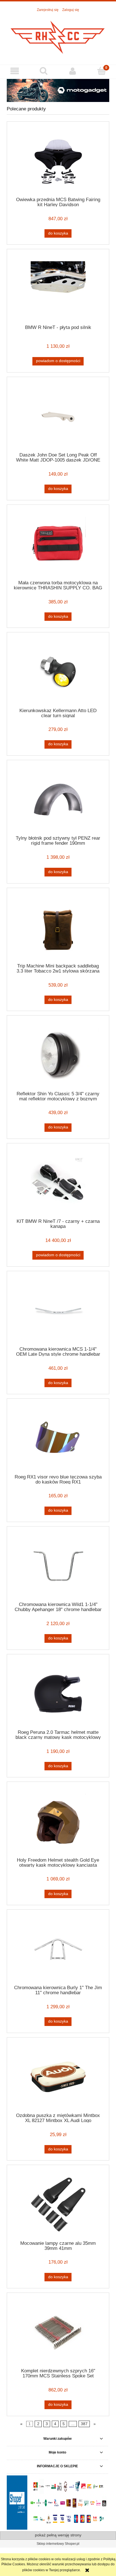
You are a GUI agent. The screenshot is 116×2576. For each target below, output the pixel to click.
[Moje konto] (72, 71)
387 (84, 2424)
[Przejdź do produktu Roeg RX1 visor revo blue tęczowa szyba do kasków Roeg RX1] (58, 1438)
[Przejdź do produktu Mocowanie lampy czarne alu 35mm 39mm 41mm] (58, 2204)
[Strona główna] (58, 36)
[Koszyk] (101, 71)
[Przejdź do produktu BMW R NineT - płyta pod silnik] (58, 289)
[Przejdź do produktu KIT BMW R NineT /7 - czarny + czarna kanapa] (58, 1183)
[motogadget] (58, 90)
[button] (14, 71)
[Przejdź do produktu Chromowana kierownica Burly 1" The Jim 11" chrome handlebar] (58, 1949)
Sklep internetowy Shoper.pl (58, 2544)
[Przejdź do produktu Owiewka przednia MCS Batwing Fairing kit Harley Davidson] (58, 161)
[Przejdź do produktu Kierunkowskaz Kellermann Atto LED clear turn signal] (58, 672)
